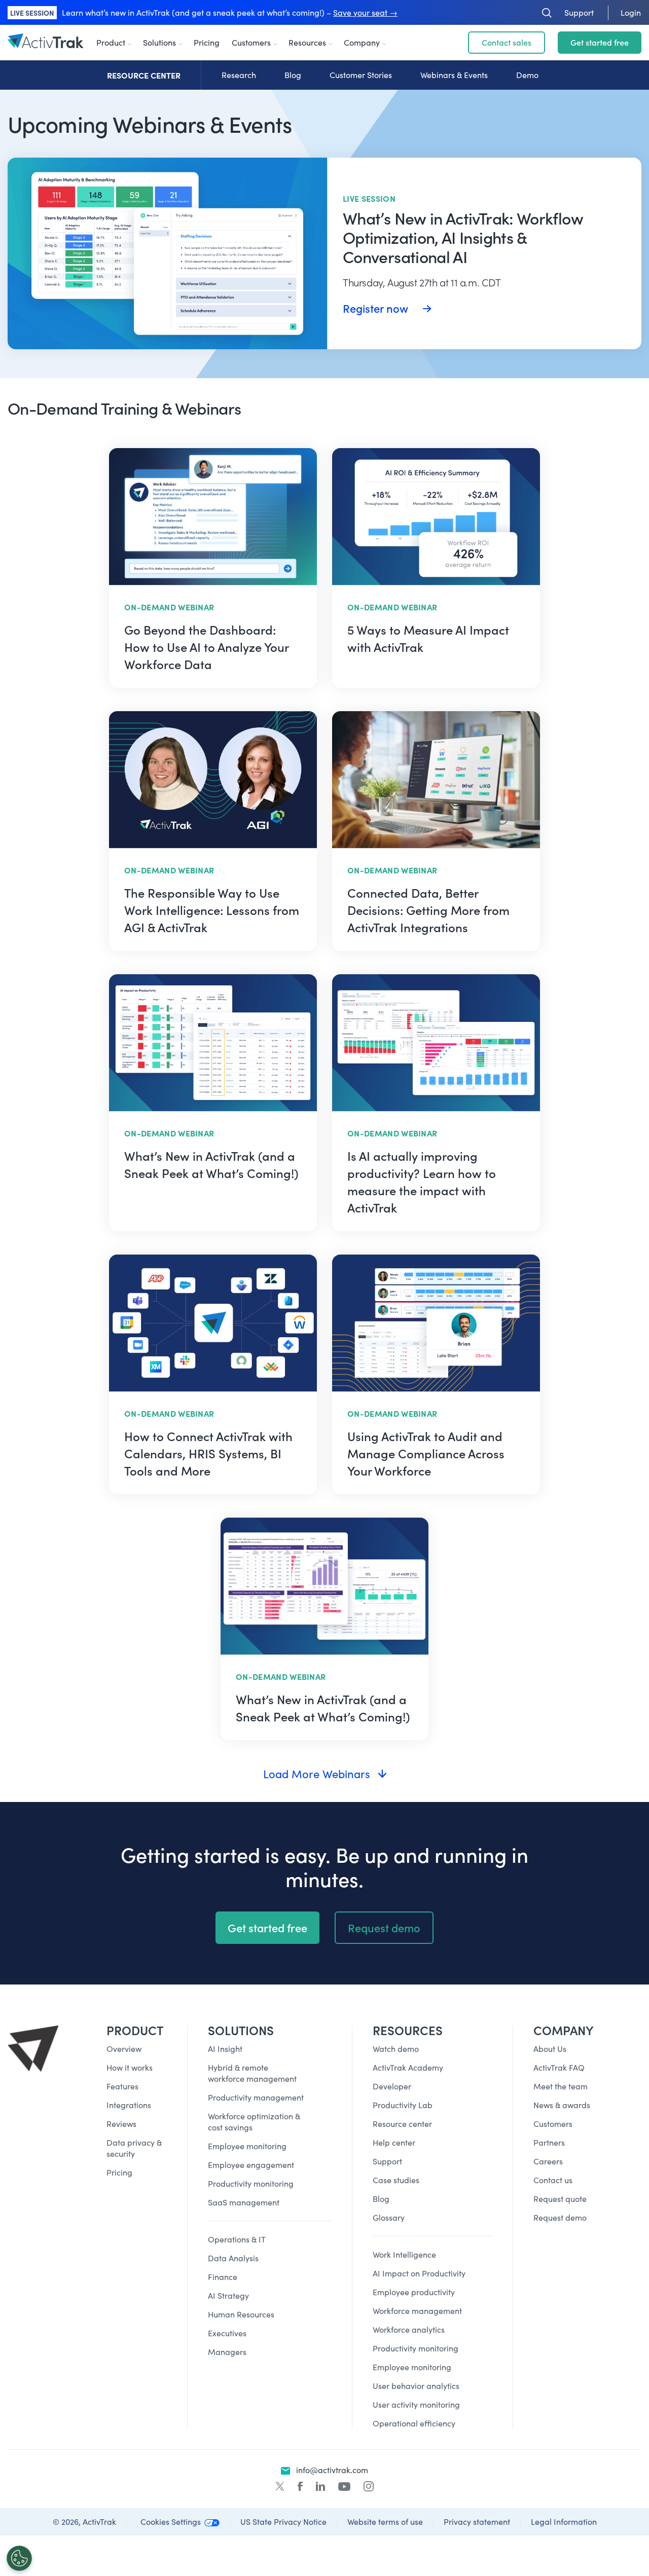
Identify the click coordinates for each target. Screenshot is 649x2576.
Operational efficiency (414, 2423)
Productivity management (256, 2097)
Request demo (384, 1928)
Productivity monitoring (251, 2183)
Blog (293, 75)
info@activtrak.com (332, 2470)
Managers (227, 2352)
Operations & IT (237, 2239)
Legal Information (564, 2522)
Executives (227, 2333)
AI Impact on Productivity (419, 2273)
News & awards (562, 2105)
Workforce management (417, 2311)
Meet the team (561, 2086)
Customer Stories (361, 75)
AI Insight (225, 2049)
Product (111, 42)
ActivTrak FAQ (559, 2067)
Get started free (600, 42)
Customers (251, 42)
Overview (124, 2049)
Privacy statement (477, 2522)
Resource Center (144, 75)
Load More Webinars (317, 1774)
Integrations (129, 2105)
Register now (377, 308)
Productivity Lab (403, 2105)
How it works (130, 2067)
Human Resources (241, 2314)
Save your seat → (365, 12)
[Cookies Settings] (19, 2558)
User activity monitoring (416, 2404)
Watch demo (396, 2049)
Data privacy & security (134, 2148)
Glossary (389, 2217)
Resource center (402, 2124)
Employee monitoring (247, 2146)
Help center (394, 2142)
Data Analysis (233, 2258)
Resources (307, 42)
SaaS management (244, 2202)
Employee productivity (414, 2292)
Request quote (560, 2199)
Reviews (121, 2124)
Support (387, 2161)
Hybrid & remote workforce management (252, 2073)
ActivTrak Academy (408, 2067)
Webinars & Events (454, 75)
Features (122, 2086)
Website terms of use (385, 2522)
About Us (550, 2049)
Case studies (396, 2180)
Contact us (553, 2180)
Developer (392, 2086)
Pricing (207, 42)
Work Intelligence (404, 2254)
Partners (549, 2142)
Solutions (159, 42)
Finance (223, 2277)
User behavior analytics (416, 2386)
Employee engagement (251, 2165)
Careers (548, 2161)
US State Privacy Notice (283, 2522)
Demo (527, 75)
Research (239, 75)
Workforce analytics (409, 2329)
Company (362, 42)
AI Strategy (228, 2295)
